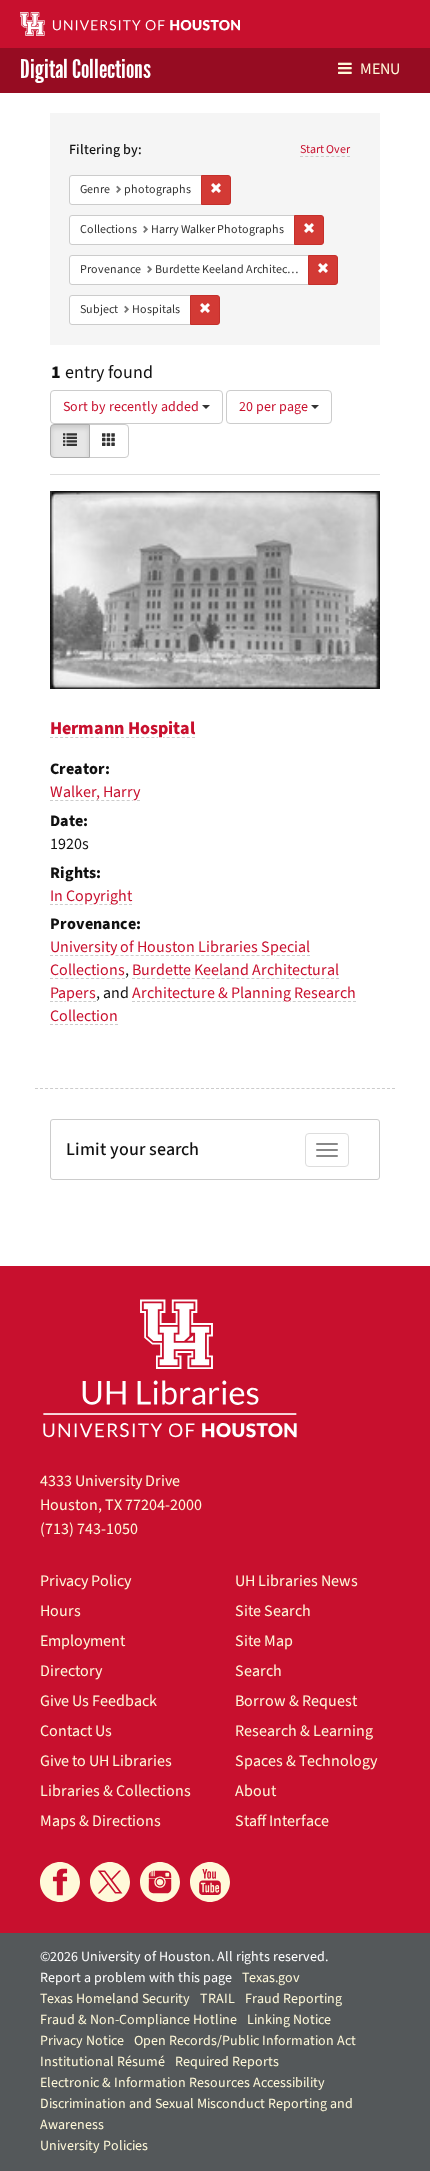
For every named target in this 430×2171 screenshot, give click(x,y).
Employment (82, 1641)
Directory (71, 1671)
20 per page (275, 407)
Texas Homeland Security (115, 1999)
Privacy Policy (85, 1581)
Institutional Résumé (102, 2062)
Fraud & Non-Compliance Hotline (138, 2020)
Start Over (325, 149)
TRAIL (217, 1999)
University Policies (94, 2146)
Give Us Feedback (98, 1701)
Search (258, 1671)
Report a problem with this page (136, 1978)
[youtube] (210, 1882)
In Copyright (91, 896)
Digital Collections (85, 70)
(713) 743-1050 (89, 1529)
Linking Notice (289, 2020)
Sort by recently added (132, 407)
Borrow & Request (296, 1701)
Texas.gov (271, 1978)
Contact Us (76, 1731)
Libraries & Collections (115, 1791)
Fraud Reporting (293, 1999)
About (255, 1791)
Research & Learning (304, 1731)
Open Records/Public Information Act (245, 2041)
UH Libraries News (296, 1581)
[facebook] (60, 1882)
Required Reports (227, 2062)
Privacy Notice (82, 2041)
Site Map (264, 1641)
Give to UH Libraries (106, 1761)
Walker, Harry (95, 792)
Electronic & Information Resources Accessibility (182, 2083)
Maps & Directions (100, 1821)
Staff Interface (282, 1821)
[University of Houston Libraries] (170, 1367)
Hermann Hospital (122, 728)
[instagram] (160, 1882)
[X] (110, 1882)
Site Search (273, 1611)
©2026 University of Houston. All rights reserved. (184, 1957)
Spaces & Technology (306, 1761)
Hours (60, 1611)
